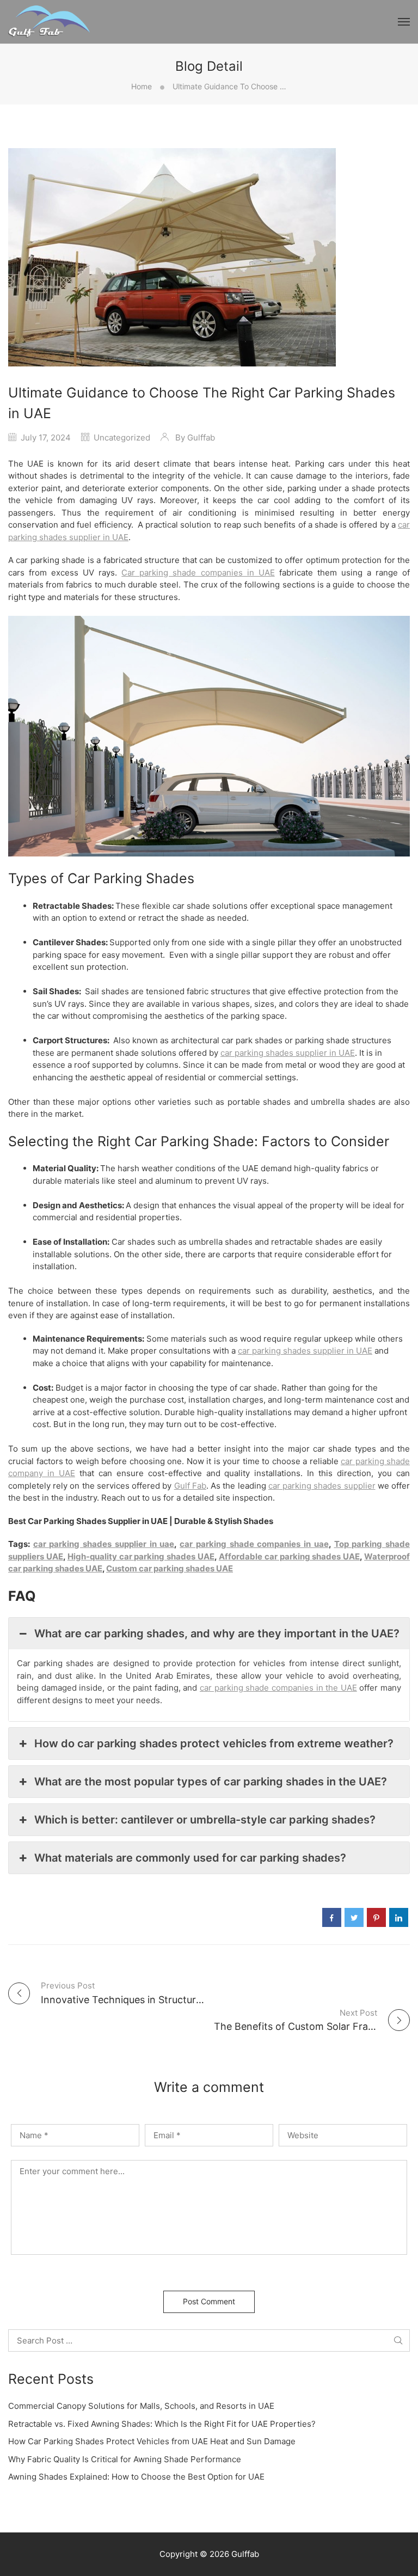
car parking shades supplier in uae (104, 1544)
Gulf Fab (190, 1486)
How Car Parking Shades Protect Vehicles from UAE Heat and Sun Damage (152, 2441)
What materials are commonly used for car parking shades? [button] (190, 1858)
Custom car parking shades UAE (170, 1568)
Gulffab (201, 438)
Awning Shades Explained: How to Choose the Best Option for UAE (136, 2477)
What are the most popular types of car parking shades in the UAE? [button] (211, 1782)
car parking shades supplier (322, 1486)
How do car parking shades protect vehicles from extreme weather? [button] (214, 1743)
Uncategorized (122, 438)
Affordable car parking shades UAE (289, 1556)
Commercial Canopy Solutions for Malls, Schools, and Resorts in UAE (141, 2406)
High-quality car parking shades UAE (141, 1556)
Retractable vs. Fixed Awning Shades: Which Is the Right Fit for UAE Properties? (162, 2424)
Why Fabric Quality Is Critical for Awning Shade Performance (125, 2459)
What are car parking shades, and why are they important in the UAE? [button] (217, 1633)
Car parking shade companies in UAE (198, 573)
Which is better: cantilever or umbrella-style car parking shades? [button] (205, 1820)
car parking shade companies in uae (254, 1544)
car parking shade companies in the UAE (278, 1688)
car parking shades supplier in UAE (288, 1053)
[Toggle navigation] (404, 22)
